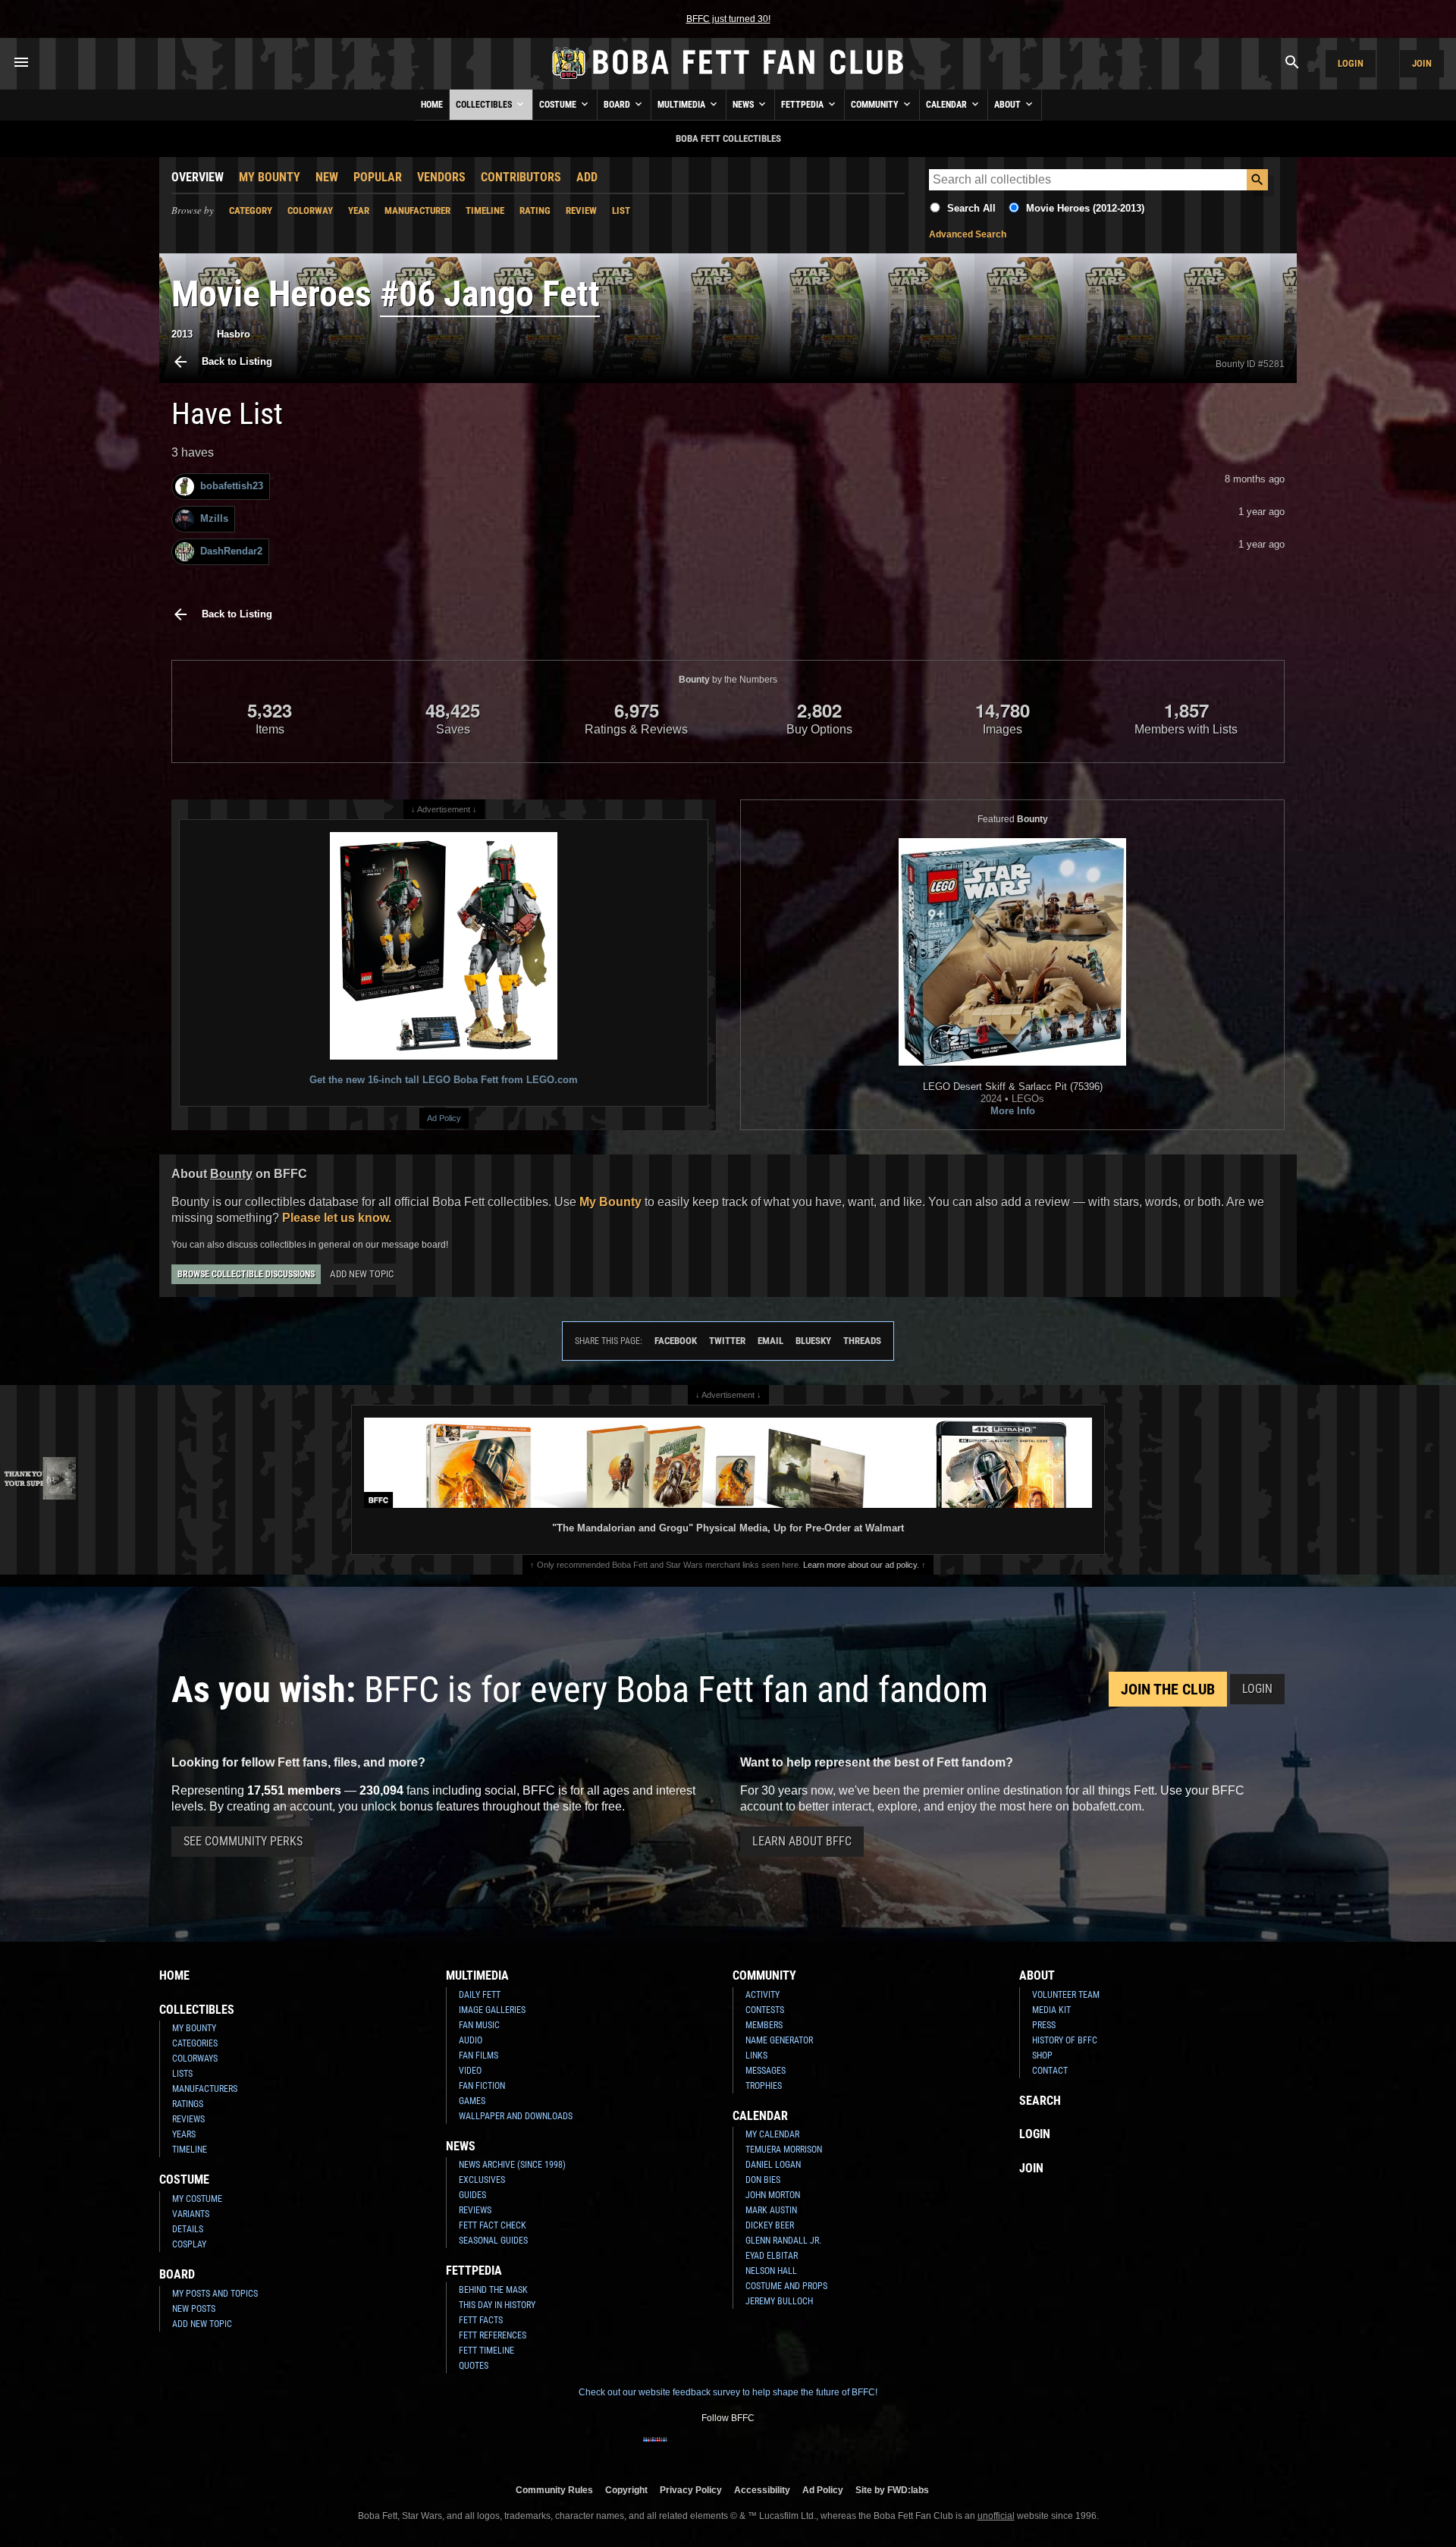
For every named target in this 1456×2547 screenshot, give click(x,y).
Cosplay (189, 2244)
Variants (191, 2214)
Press (1044, 2025)
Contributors (521, 177)
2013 (182, 334)
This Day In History (497, 2305)
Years (184, 2134)
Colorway (310, 210)
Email (770, 1341)
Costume (559, 105)
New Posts (194, 2309)
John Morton (773, 2195)
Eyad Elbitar (772, 2256)
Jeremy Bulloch (779, 2301)
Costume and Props (786, 2286)
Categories (195, 2043)
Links (756, 2056)
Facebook (676, 1341)
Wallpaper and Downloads (516, 2116)
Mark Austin (771, 2210)
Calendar (948, 105)
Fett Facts (481, 2320)
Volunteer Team (1066, 1995)
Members (764, 2025)
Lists (182, 2074)
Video (470, 2071)
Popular (378, 177)
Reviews (188, 2119)
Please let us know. (337, 1218)
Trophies (764, 2086)
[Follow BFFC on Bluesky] (801, 2449)
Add (587, 177)
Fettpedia (803, 105)
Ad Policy (444, 1118)
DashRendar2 (231, 551)
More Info (1013, 1111)
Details (188, 2229)
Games (472, 2101)
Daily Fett (480, 1995)
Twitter (727, 1341)
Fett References (493, 2335)
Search (1040, 2101)
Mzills (214, 518)
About (1009, 105)
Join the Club (1168, 1689)
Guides (472, 2195)
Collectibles (485, 105)
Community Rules (554, 2490)
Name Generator (779, 2040)
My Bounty (270, 177)
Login (1351, 63)
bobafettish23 (232, 486)
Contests (765, 2010)
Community (876, 105)
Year (359, 210)
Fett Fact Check (493, 2225)
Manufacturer (417, 210)
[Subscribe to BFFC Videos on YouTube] (752, 2449)
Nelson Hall (771, 2271)
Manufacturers (205, 2089)
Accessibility (762, 2490)
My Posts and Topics (215, 2294)
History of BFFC (1065, 2040)
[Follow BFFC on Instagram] (679, 2449)
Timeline (485, 210)
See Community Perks (243, 1841)
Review (581, 210)
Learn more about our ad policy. (861, 1565)
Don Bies (763, 2180)
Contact (1050, 2071)
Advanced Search (968, 234)
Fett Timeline (486, 2351)
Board (618, 105)
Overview (198, 177)
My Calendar (772, 2134)
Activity (763, 1995)
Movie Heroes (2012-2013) (1085, 208)
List (621, 210)
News (744, 105)
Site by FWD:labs (892, 2490)
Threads (862, 1341)
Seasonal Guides (493, 2241)
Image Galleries (492, 2010)
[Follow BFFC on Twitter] (704, 2449)
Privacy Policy (691, 2490)
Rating (535, 210)
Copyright (626, 2490)
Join (1422, 63)
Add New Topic (362, 1274)
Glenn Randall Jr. (783, 2241)
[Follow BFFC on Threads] (777, 2449)
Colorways (195, 2059)
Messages (766, 2071)
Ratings (188, 2104)
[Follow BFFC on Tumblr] (728, 2449)
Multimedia (682, 105)
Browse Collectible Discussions (246, 1274)
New (327, 177)
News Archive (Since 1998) (512, 2165)
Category (251, 210)
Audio (471, 2040)
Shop (1042, 2056)
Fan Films (479, 2056)
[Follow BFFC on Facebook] (655, 2449)
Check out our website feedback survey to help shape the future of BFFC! (728, 2392)
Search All (971, 208)
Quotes (474, 2366)
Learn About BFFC (802, 1841)
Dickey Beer (770, 2225)
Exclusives (482, 2180)
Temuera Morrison (784, 2150)
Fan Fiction (482, 2086)
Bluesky (813, 1341)
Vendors (441, 177)
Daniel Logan (773, 2165)
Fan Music (479, 2025)
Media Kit (1051, 2010)
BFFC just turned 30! (728, 19)
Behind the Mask (493, 2290)
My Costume (197, 2199)
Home (432, 105)
